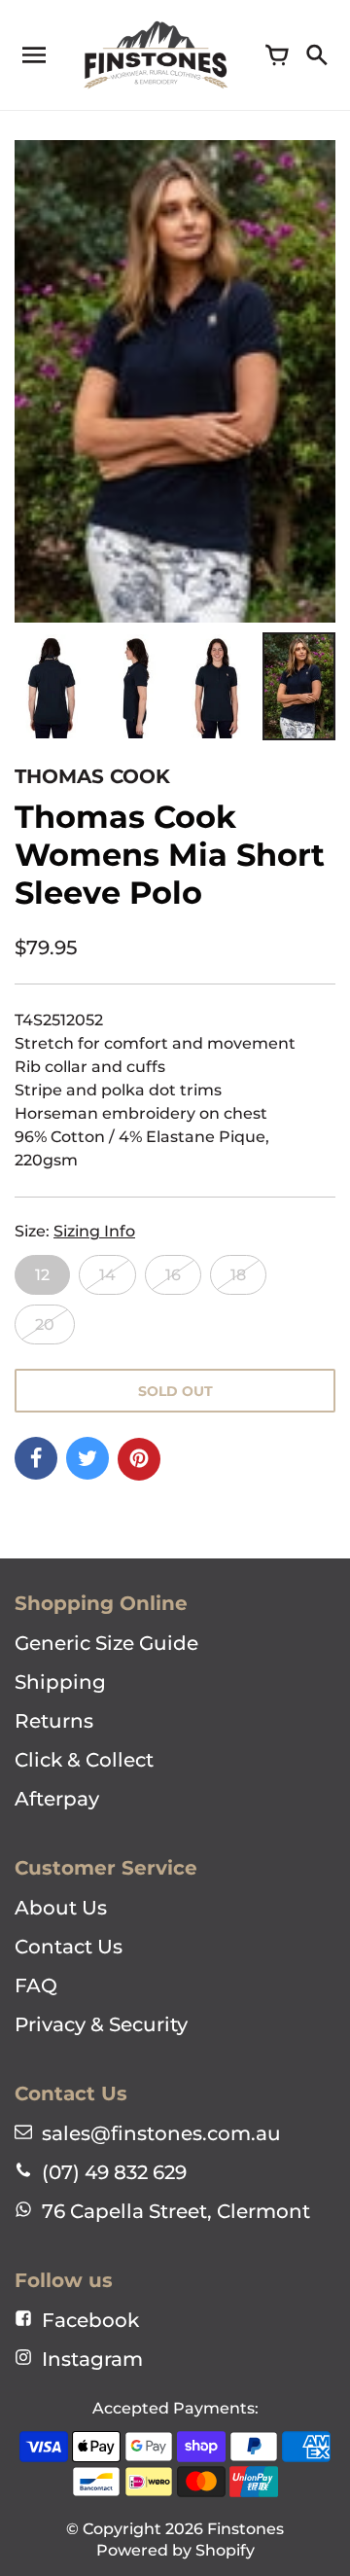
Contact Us (69, 1947)
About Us (61, 1908)
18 (238, 1275)
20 (45, 1324)
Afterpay (57, 1799)
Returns (54, 1721)
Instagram (92, 2359)
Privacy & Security (101, 2024)
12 (42, 1275)
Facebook (90, 2320)
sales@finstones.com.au (161, 2133)
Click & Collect (84, 1760)
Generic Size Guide (106, 1643)
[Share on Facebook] (36, 1458)
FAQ (36, 1986)
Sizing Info (94, 1231)
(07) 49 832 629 (114, 2172)
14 (107, 1275)
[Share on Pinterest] (139, 1459)
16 (173, 1275)
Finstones (245, 2529)
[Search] (316, 55)
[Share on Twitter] (87, 1458)
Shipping (60, 1682)
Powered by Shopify (175, 2550)
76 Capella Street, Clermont (176, 2211)
